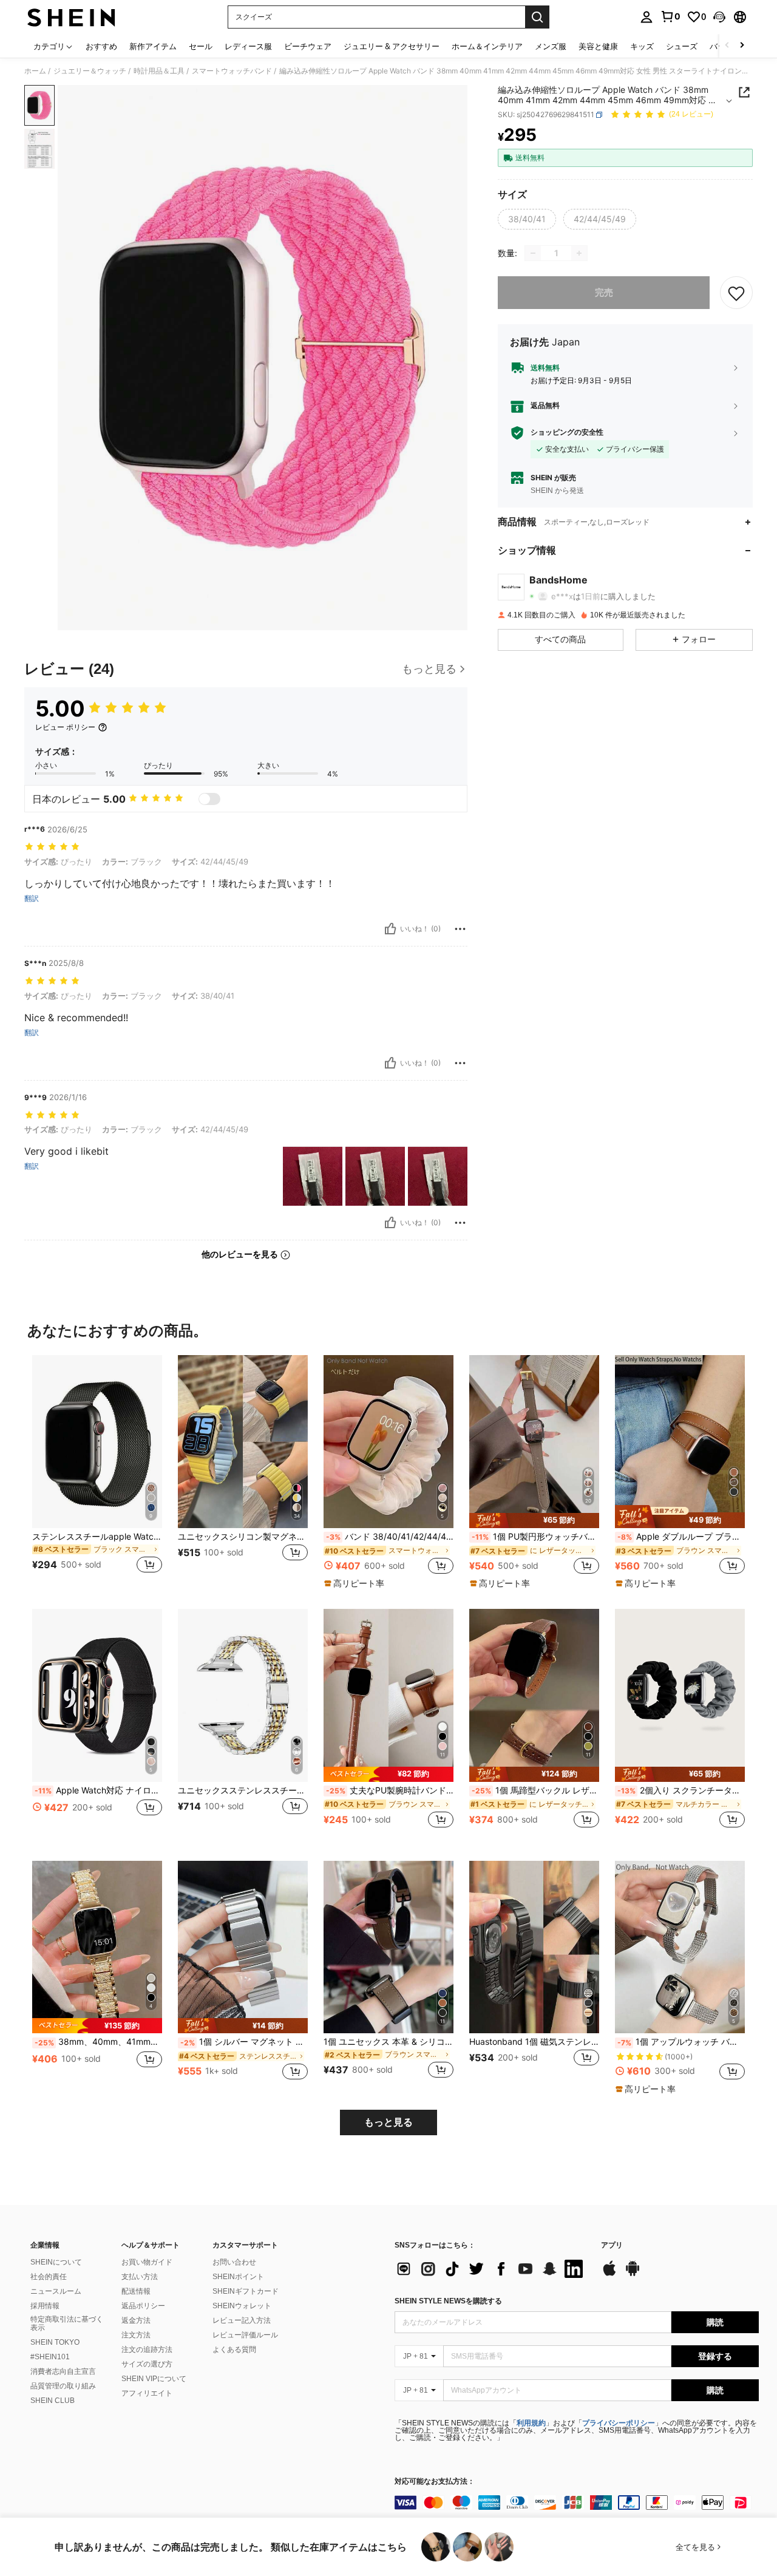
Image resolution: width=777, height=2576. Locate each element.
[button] (719, 17)
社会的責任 (49, 2277)
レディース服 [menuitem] (248, 46)
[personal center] (646, 17)
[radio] (527, 219)
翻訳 (32, 899)
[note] (356, 1583)
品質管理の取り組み (63, 2386)
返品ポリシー (143, 2306)
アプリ (612, 2245)
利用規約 (531, 2423)
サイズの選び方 (147, 2364)
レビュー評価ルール (245, 2335)
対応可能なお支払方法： (435, 2482)
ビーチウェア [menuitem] (308, 46)
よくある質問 (234, 2350)
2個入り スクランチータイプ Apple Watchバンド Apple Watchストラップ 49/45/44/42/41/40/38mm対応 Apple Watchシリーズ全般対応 (681, 1790)
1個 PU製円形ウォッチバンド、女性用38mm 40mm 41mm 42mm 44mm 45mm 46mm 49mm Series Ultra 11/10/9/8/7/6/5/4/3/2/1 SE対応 (535, 1537)
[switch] (209, 799)
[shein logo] (71, 17)
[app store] (609, 2274)
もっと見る (388, 2122)
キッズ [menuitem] (642, 46)
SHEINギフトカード (246, 2291)
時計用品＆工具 (159, 71)
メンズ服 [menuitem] (551, 46)
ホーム (35, 71)
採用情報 (45, 2306)
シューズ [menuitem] (682, 46)
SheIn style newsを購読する (448, 2301)
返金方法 (136, 2320)
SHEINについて (56, 2262)
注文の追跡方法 (147, 2350)
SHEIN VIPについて (154, 2379)
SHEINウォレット (242, 2306)
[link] (670, 16)
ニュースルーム (56, 2291)
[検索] (537, 17)
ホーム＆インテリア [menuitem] (487, 46)
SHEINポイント (238, 2277)
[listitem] (97, 1471)
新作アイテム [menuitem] (153, 46)
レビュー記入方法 (242, 2320)
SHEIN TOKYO (55, 2342)
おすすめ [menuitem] (101, 46)
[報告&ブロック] (460, 929)
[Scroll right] (742, 46)
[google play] (633, 2274)
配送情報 (136, 2291)
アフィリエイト (147, 2393)
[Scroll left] (727, 46)
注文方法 (136, 2335)
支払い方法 (140, 2277)
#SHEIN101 (50, 2357)
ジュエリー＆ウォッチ (90, 71)
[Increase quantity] (579, 253)
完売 (604, 292)
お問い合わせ (234, 2262)
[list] (492, 2269)
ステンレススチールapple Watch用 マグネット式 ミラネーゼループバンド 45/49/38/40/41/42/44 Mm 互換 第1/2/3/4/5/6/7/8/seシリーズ (97, 1537)
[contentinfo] (577, 2503)
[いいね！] (390, 929)
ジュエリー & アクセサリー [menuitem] (392, 46)
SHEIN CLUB (53, 2401)
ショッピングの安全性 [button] (567, 433)
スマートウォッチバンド (232, 71)
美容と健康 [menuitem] (598, 46)
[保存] (736, 293)
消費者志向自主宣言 (63, 2371)
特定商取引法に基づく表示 (67, 2323)
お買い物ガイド (147, 2262)
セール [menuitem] (201, 46)
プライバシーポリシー (619, 2423)
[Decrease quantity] (533, 253)
